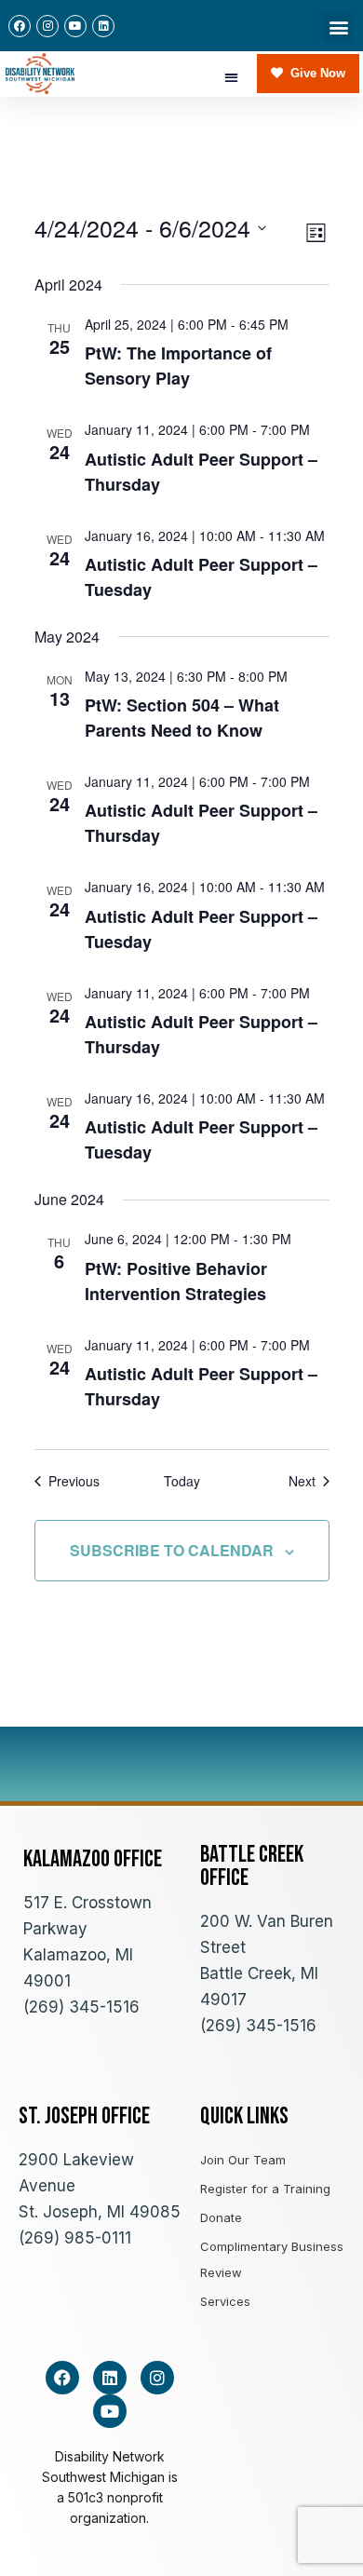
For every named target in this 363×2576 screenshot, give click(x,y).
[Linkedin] (103, 26)
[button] (338, 27)
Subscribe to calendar (172, 1550)
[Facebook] (20, 26)
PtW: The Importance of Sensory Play (178, 366)
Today (182, 1481)
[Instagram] (47, 26)
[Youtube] (75, 26)
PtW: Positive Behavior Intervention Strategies (176, 1281)
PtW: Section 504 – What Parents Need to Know (182, 718)
